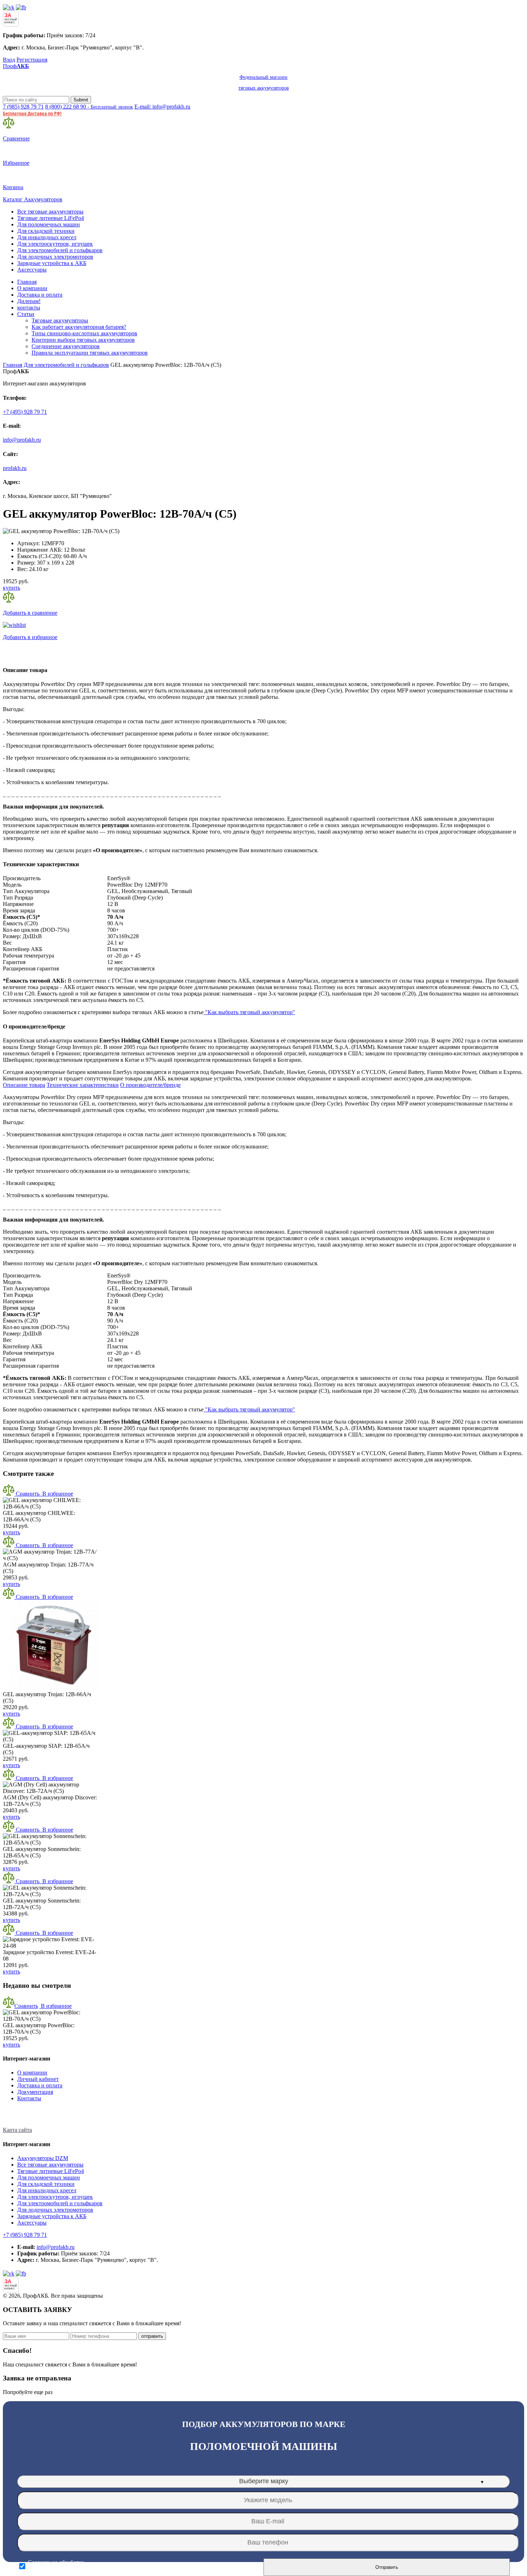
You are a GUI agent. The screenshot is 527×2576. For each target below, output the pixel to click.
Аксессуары (32, 270)
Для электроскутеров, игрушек (55, 244)
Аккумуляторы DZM (43, 2158)
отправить (152, 2336)
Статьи (26, 314)
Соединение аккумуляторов (66, 346)
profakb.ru (15, 468)
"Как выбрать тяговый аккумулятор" (249, 1012)
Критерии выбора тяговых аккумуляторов (83, 340)
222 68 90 (89, 107)
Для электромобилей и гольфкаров (60, 250)
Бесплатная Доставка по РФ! (32, 113)
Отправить (387, 2567)
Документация (35, 2092)
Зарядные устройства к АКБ (52, 263)
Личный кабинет (38, 2079)
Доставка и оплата (40, 295)
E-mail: (162, 107)
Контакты (29, 2098)
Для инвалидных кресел (47, 237)
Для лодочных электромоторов (55, 257)
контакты (29, 308)
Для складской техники (46, 231)
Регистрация (32, 60)
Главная (27, 282)
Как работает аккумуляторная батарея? (79, 327)
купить (11, 588)
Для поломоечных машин (49, 224)
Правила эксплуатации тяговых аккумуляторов (90, 353)
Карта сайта (17, 2130)
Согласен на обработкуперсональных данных (56, 2566)
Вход (9, 60)
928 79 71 (23, 107)
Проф (146, 77)
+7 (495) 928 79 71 (25, 412)
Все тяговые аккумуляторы (50, 212)
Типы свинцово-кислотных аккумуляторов (84, 333)
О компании (32, 288)
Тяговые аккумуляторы (60, 320)
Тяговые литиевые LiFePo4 (51, 218)
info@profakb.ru (22, 440)
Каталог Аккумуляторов (33, 199)
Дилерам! (29, 301)
